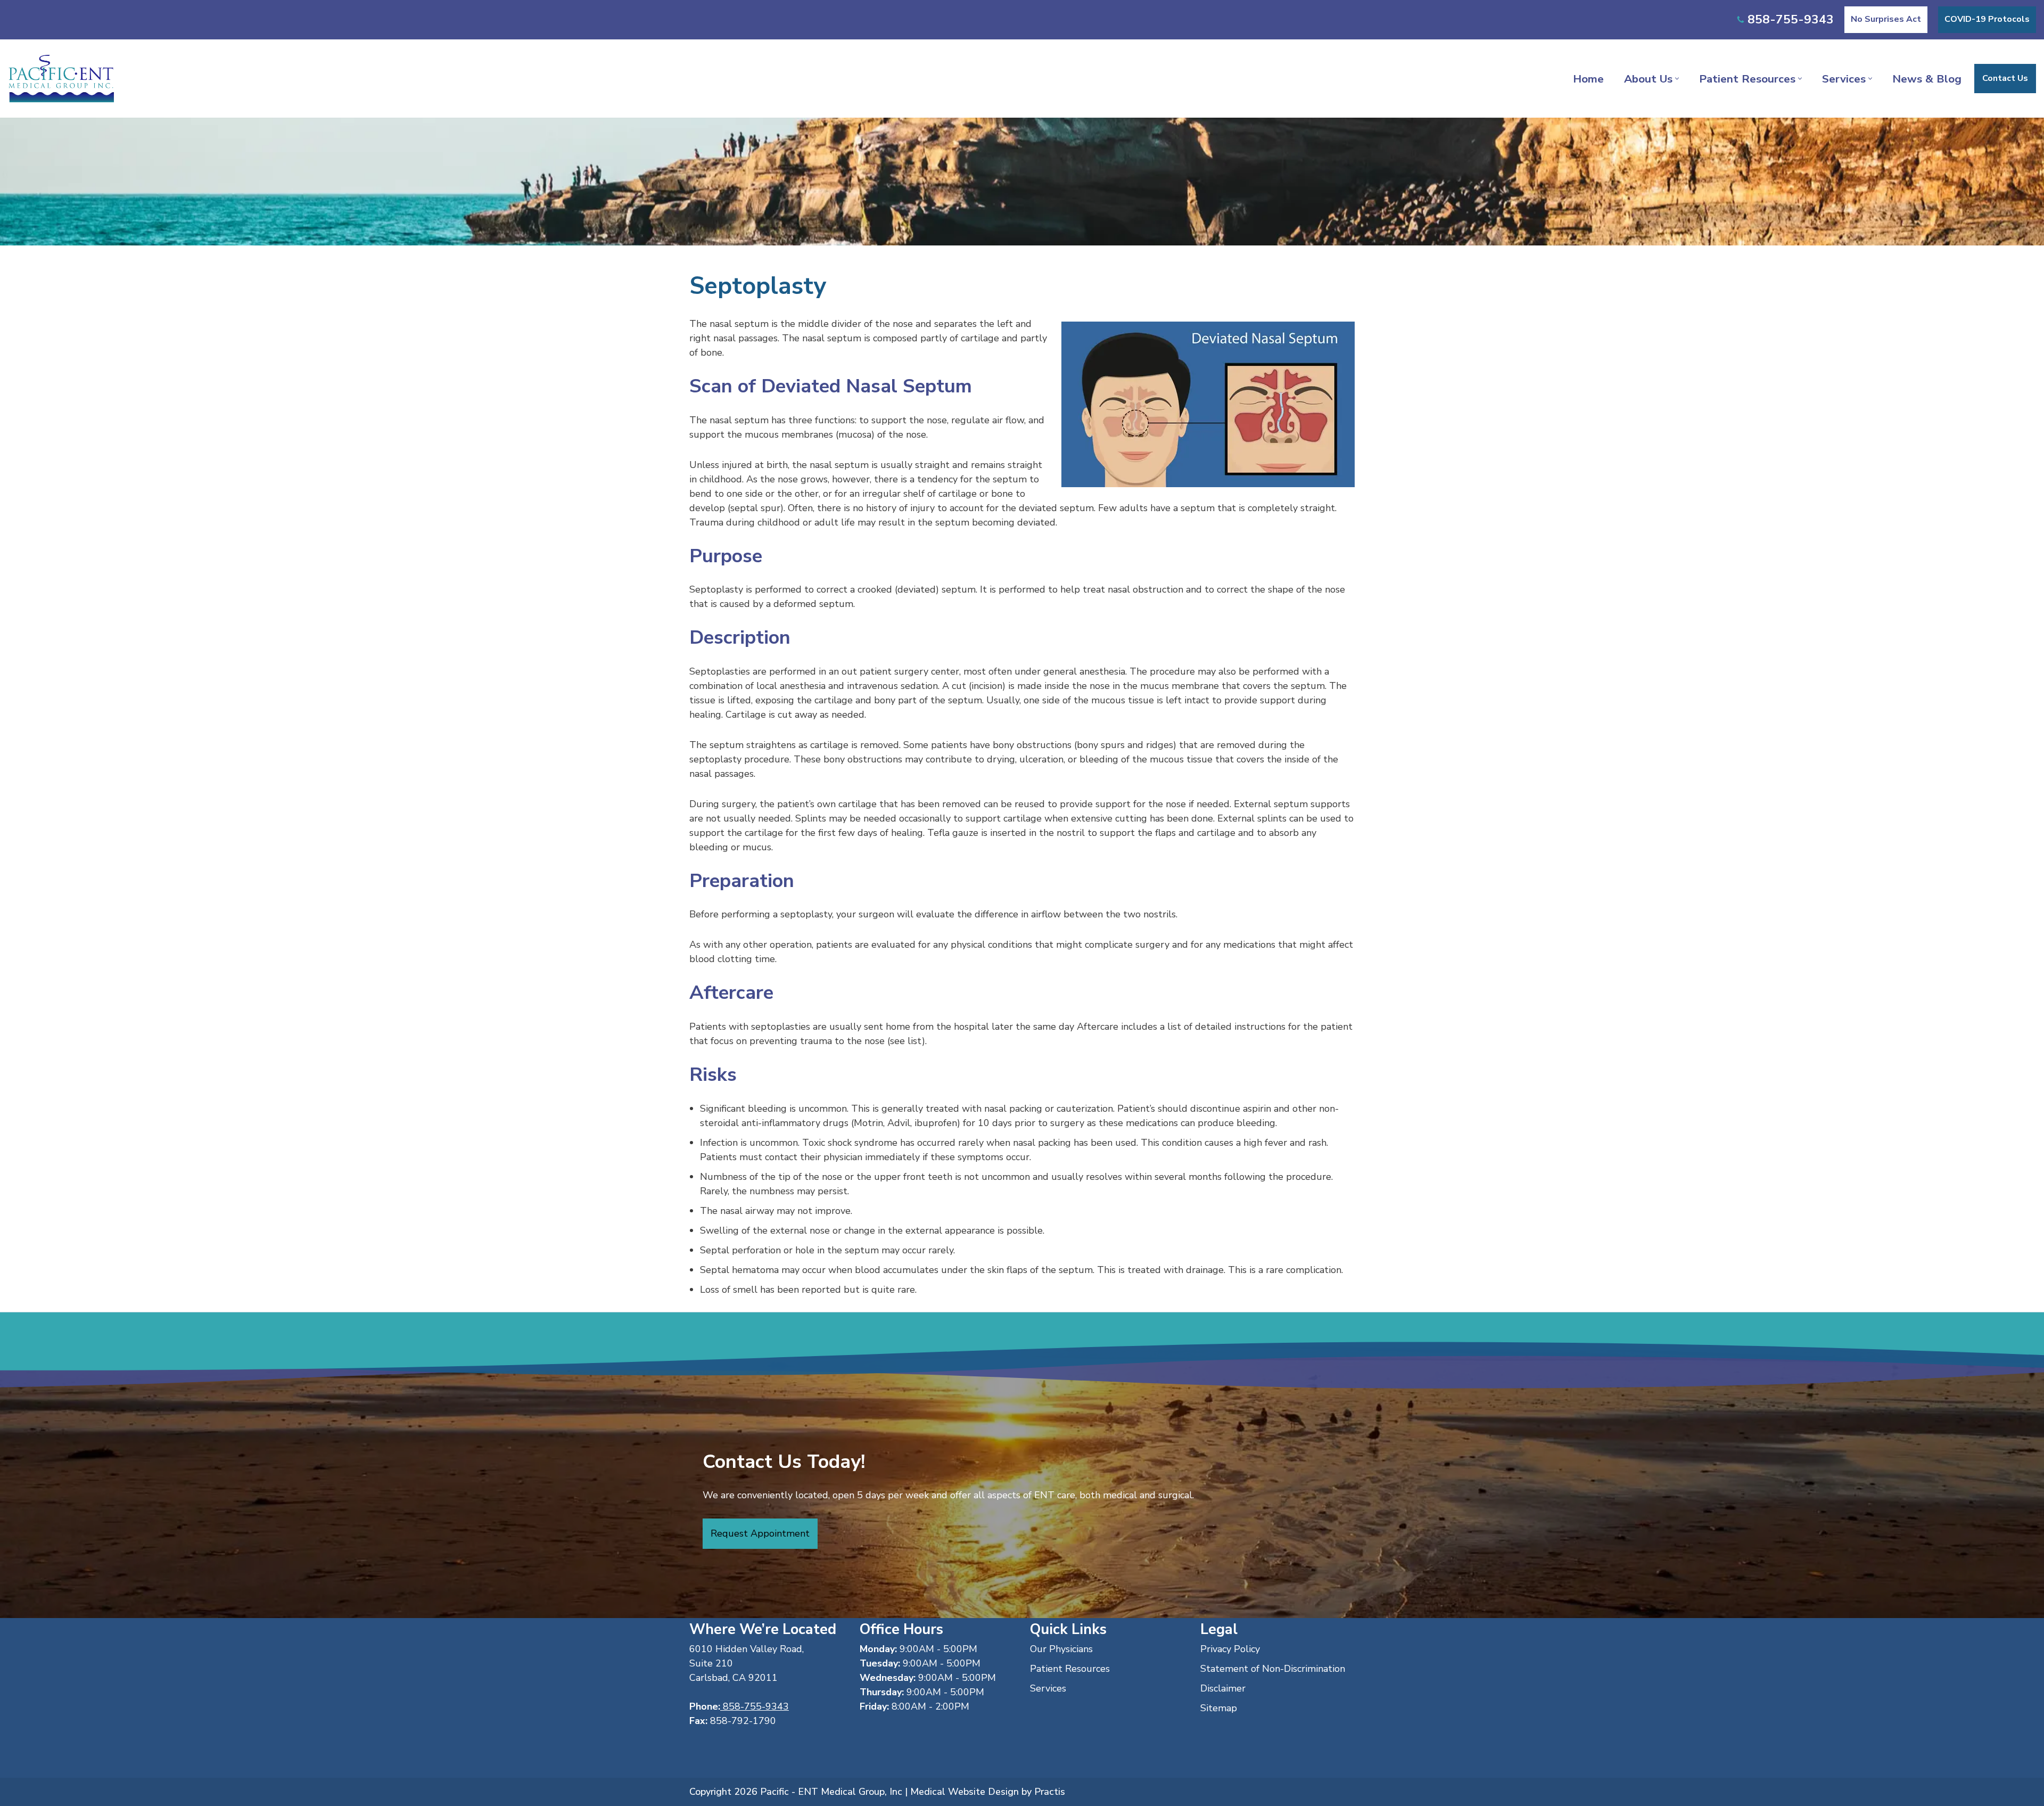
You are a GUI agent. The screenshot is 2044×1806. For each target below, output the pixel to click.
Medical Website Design (965, 1792)
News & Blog (1927, 79)
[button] (1677, 79)
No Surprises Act (1886, 19)
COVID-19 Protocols (1987, 19)
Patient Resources (1070, 1669)
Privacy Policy (1230, 1649)
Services (1048, 1688)
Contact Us (2005, 78)
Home (1588, 79)
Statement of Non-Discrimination (1273, 1669)
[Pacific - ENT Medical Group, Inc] (61, 79)
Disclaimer (1223, 1688)
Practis (1050, 1792)
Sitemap (1219, 1708)
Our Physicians (1061, 1649)
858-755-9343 (1791, 19)
